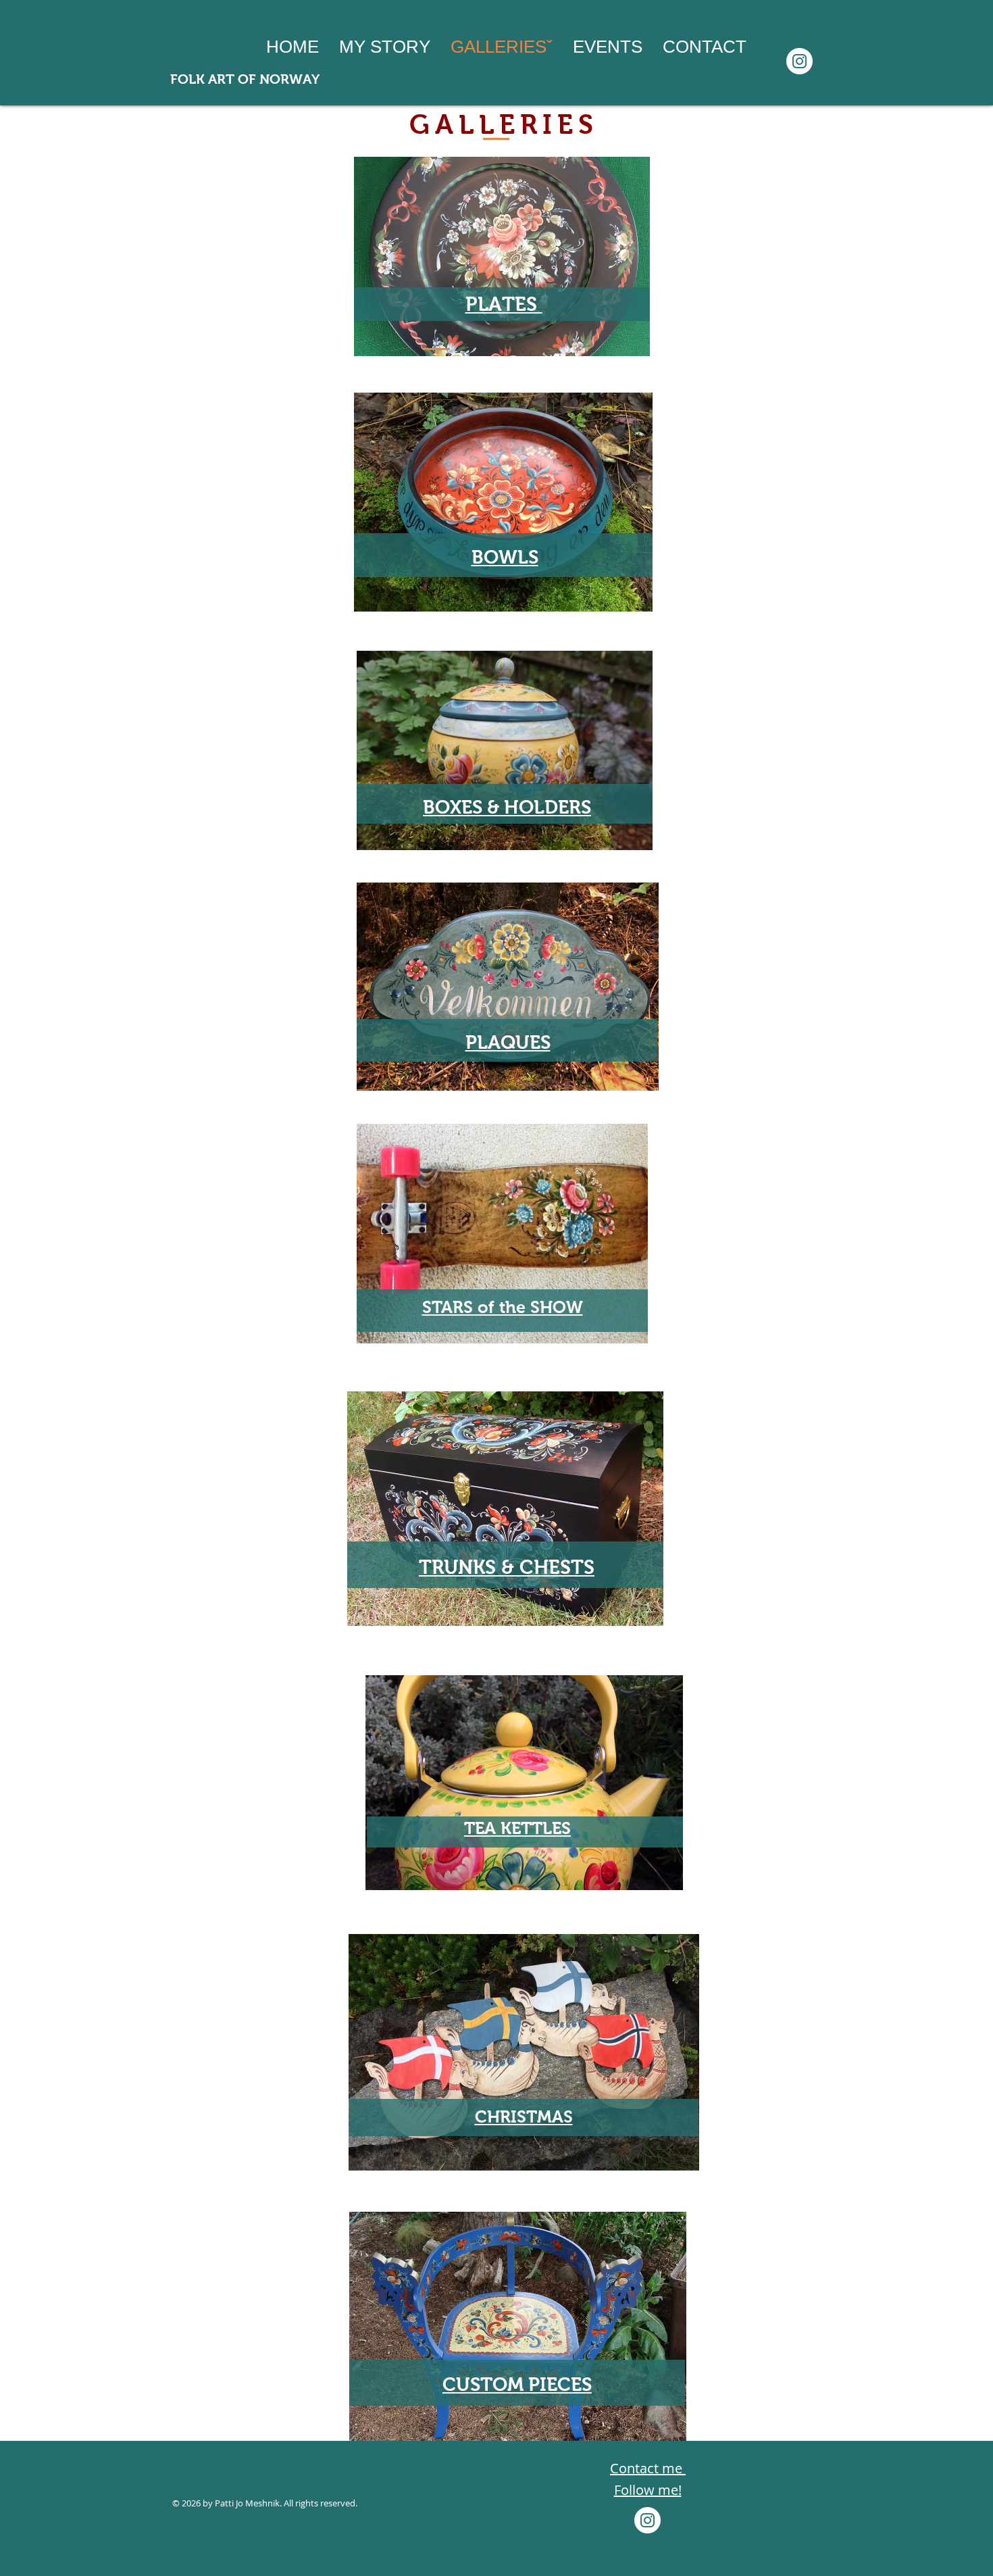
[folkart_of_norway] (799, 61)
